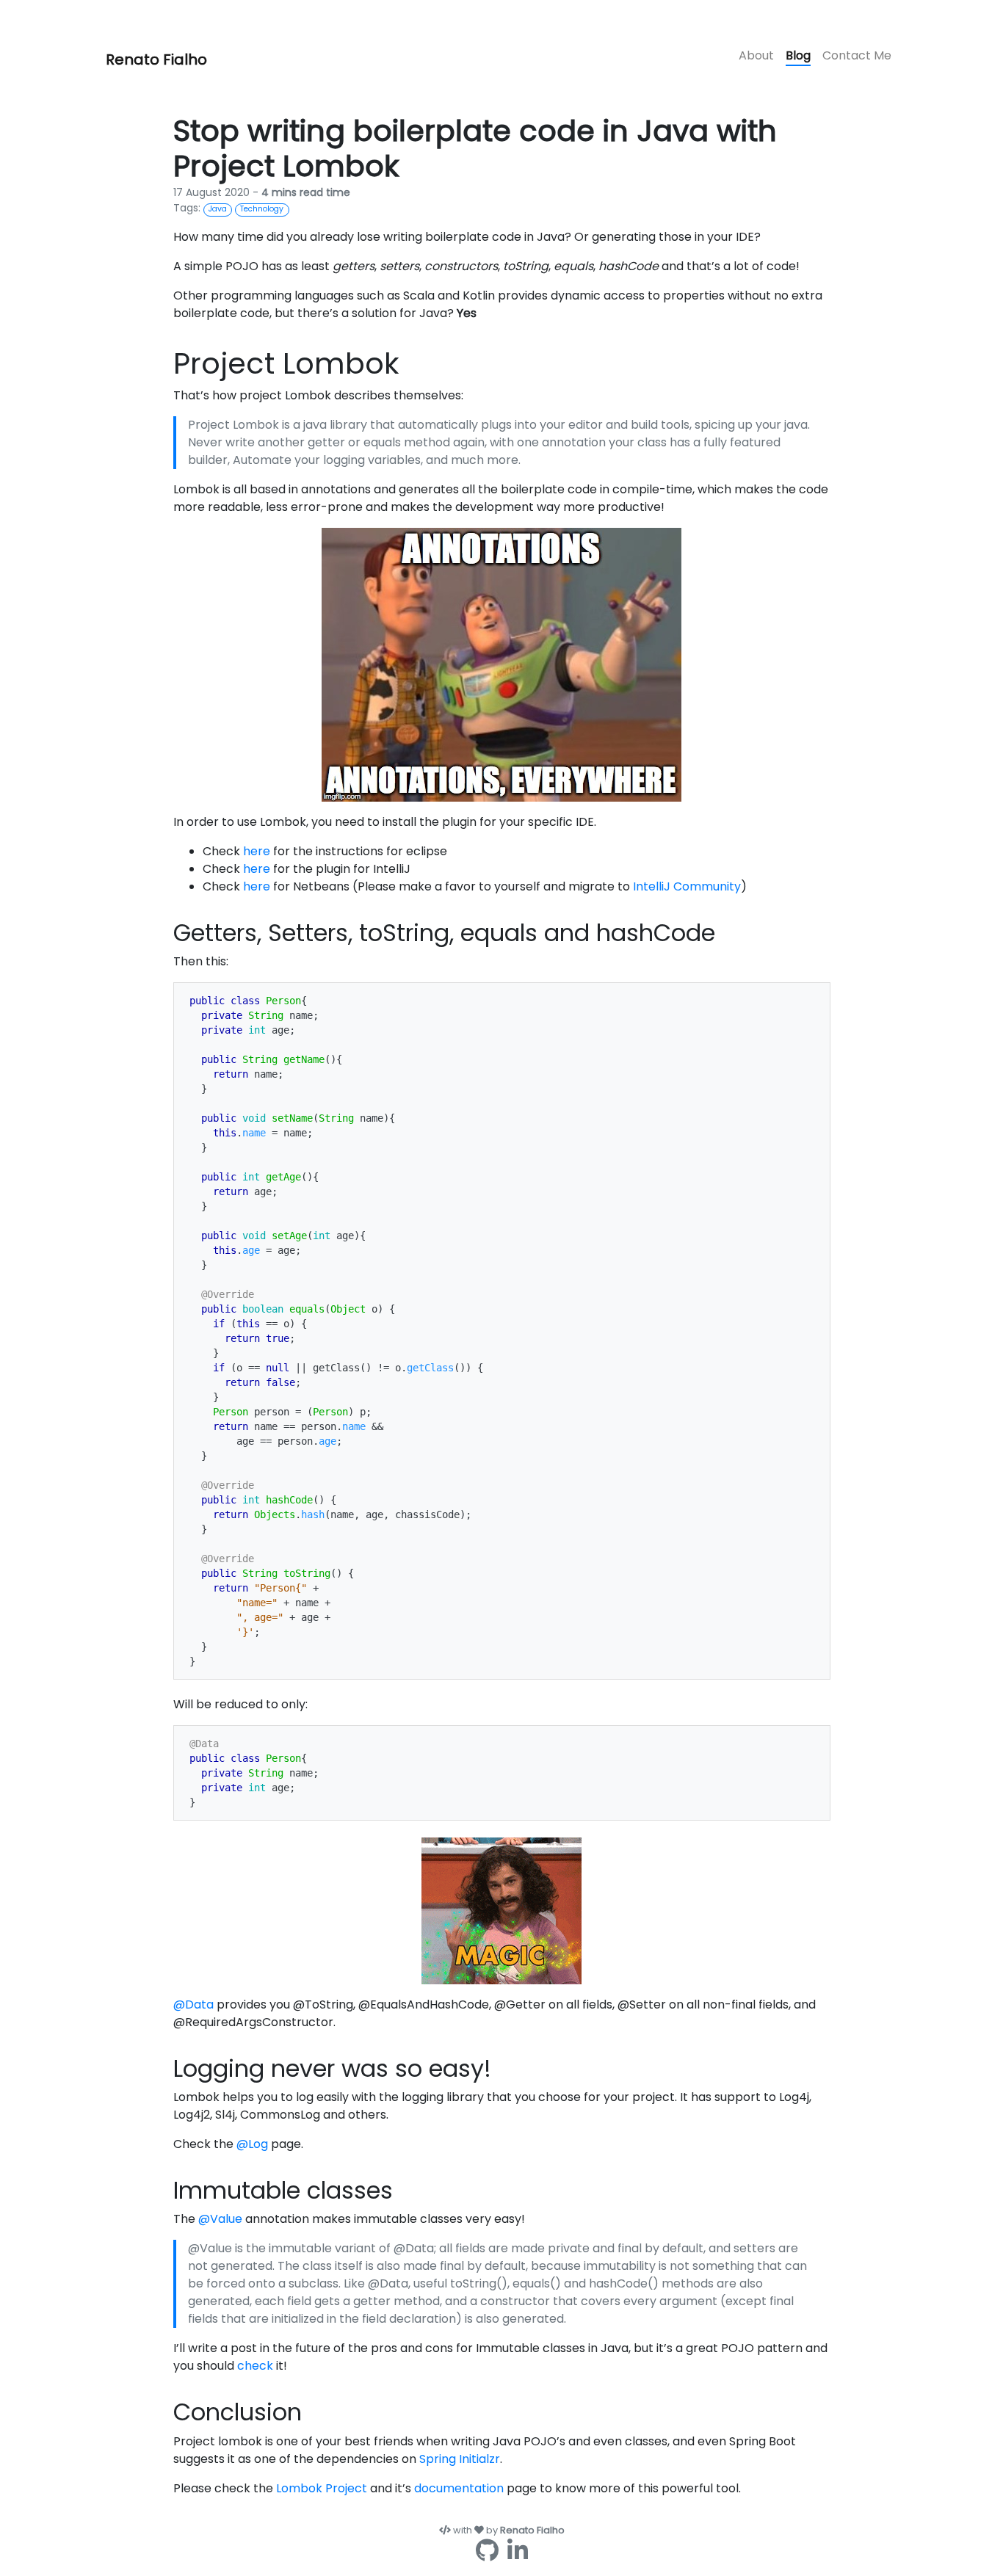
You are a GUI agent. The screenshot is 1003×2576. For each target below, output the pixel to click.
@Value (220, 2219)
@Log (252, 2144)
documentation (459, 2488)
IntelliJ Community (687, 886)
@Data (193, 2004)
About (756, 55)
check (255, 2366)
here (257, 851)
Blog (798, 55)
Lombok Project (322, 2488)
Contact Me (857, 55)
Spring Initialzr (460, 2459)
